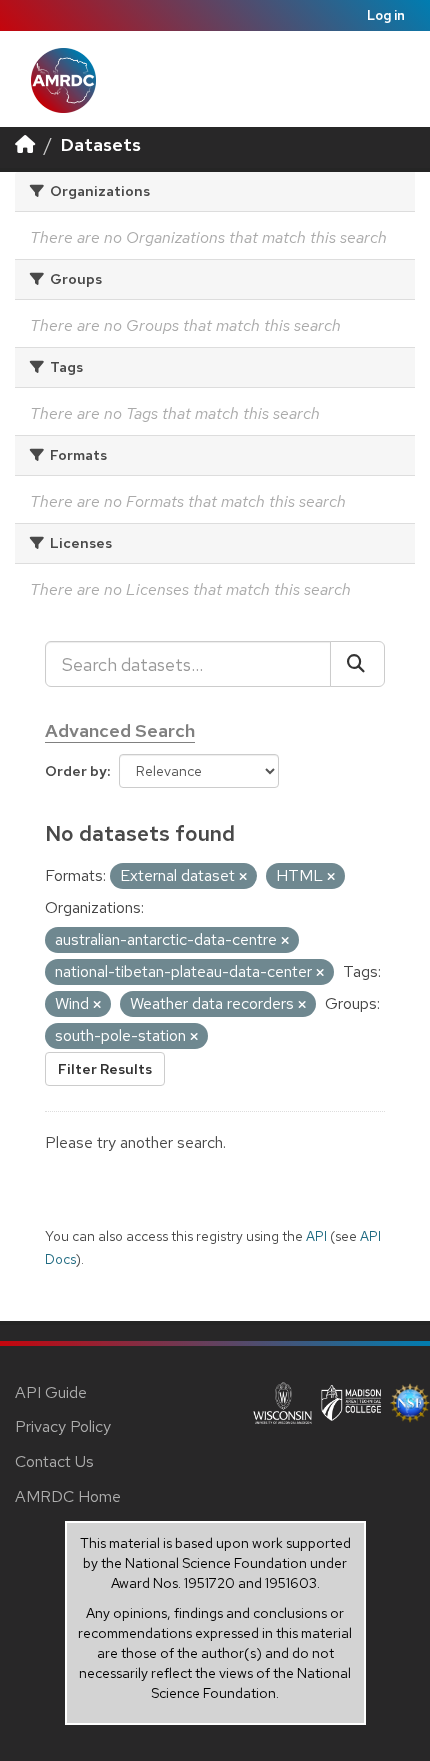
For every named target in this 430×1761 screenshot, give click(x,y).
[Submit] (357, 664)
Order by (76, 771)
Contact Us (54, 1461)
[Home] (25, 144)
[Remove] (243, 877)
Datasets (101, 144)
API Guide (51, 1392)
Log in (386, 15)
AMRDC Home (68, 1496)
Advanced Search (120, 730)
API (316, 1236)
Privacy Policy (63, 1426)
